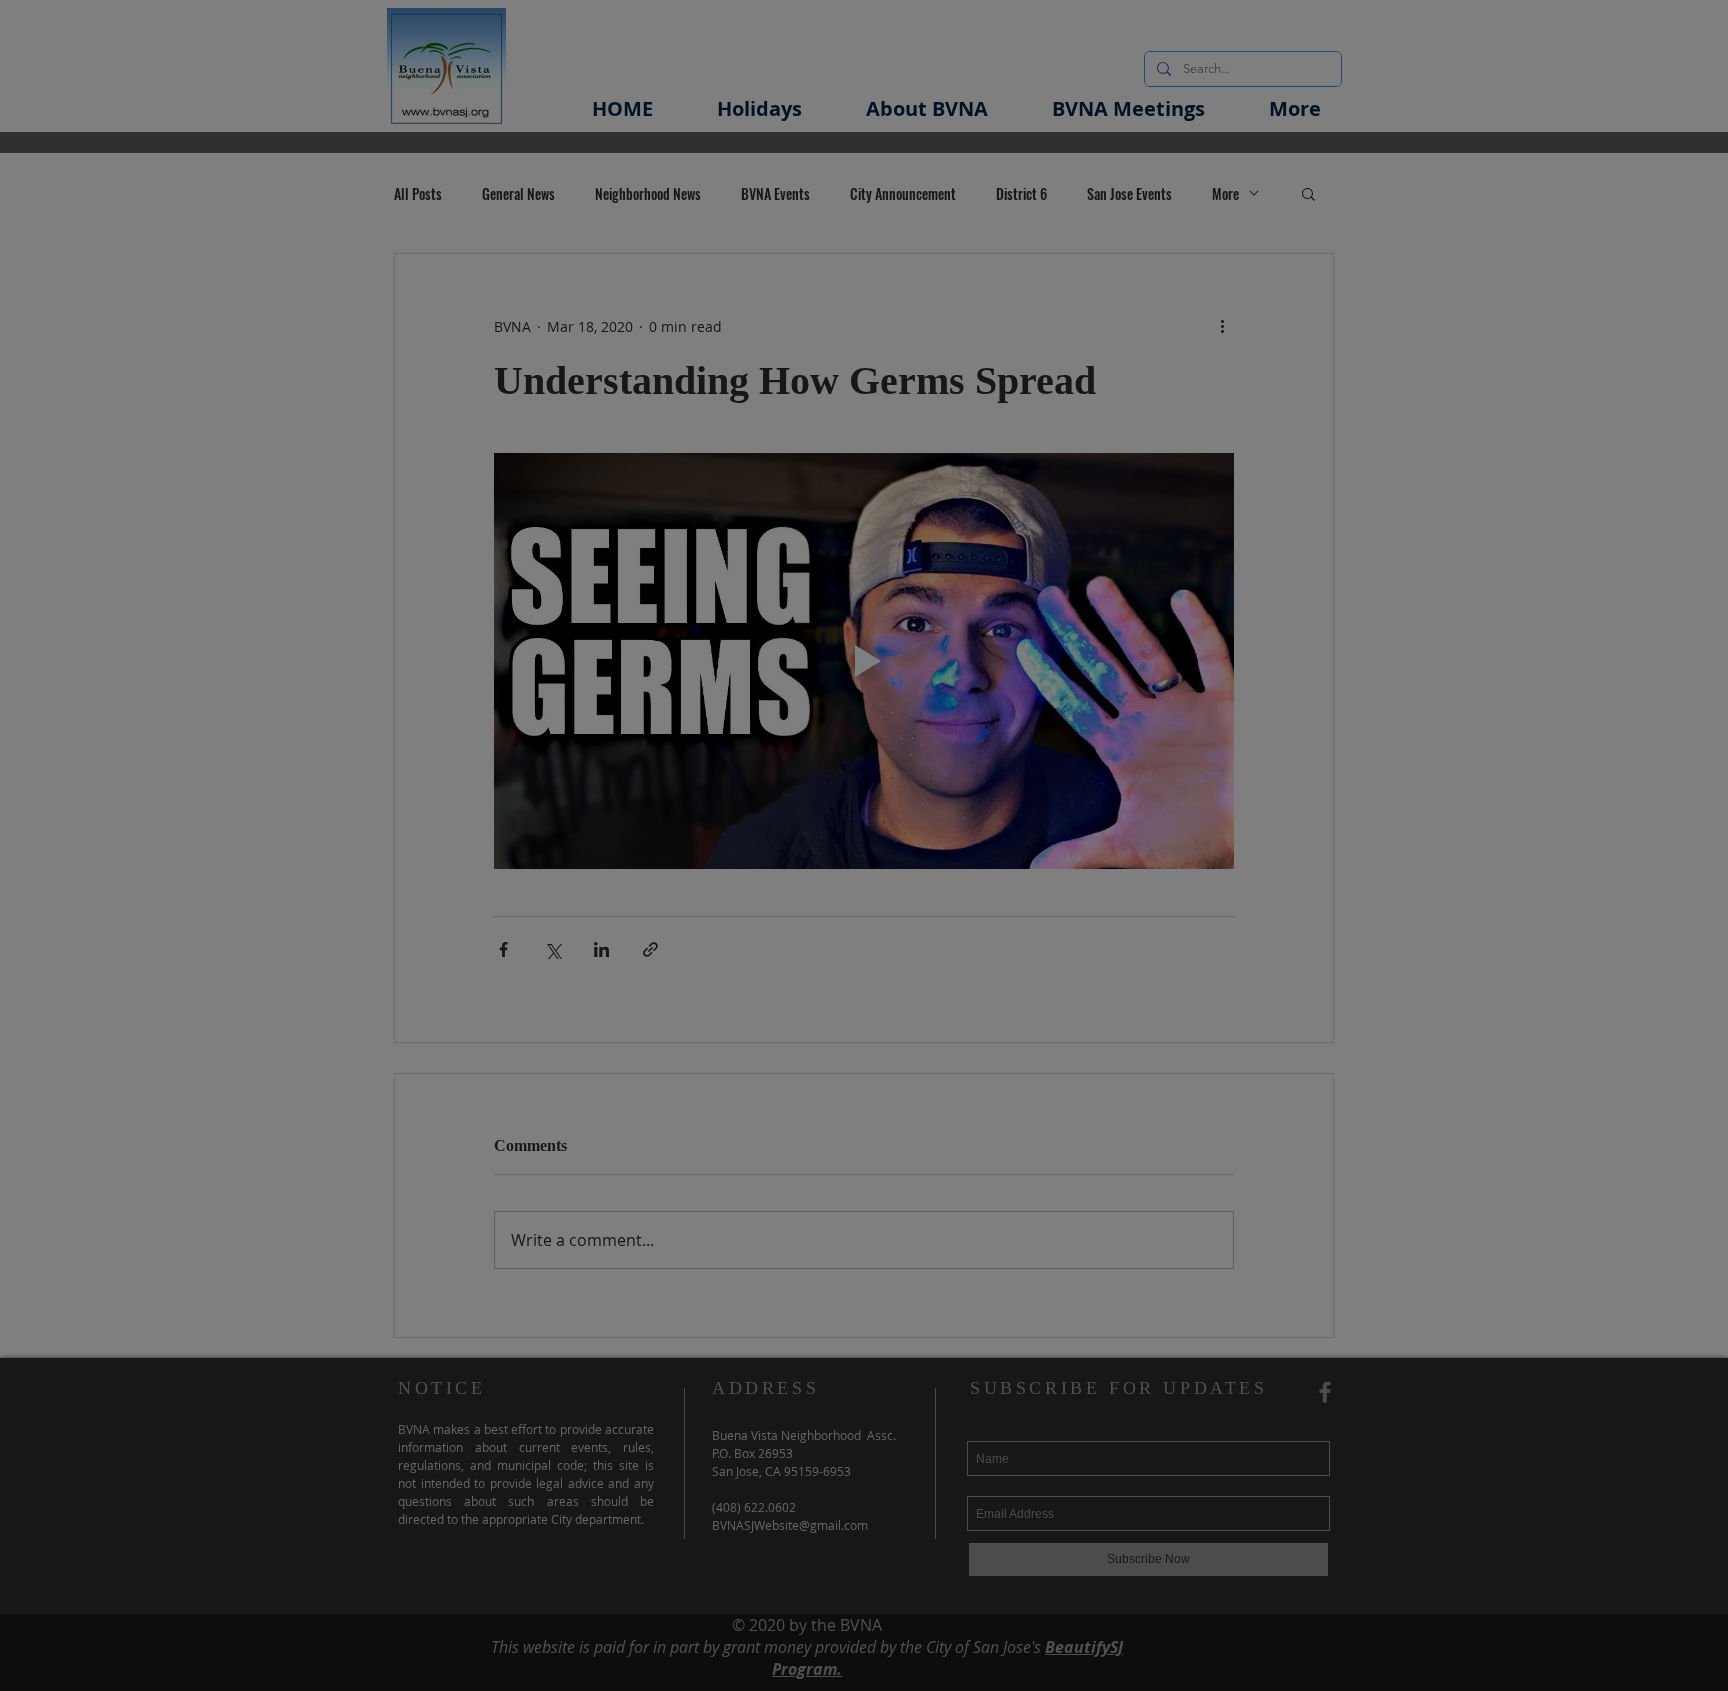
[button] (1141, 677)
